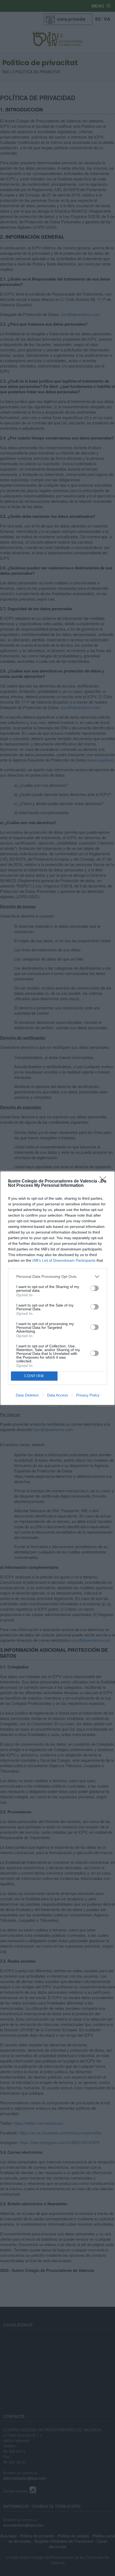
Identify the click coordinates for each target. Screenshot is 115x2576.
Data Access (57, 1395)
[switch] (94, 1288)
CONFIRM (34, 1376)
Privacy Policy (88, 1395)
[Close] (105, 1181)
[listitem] (57, 1277)
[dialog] (57, 1288)
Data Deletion (27, 1395)
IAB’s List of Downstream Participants (64, 1260)
